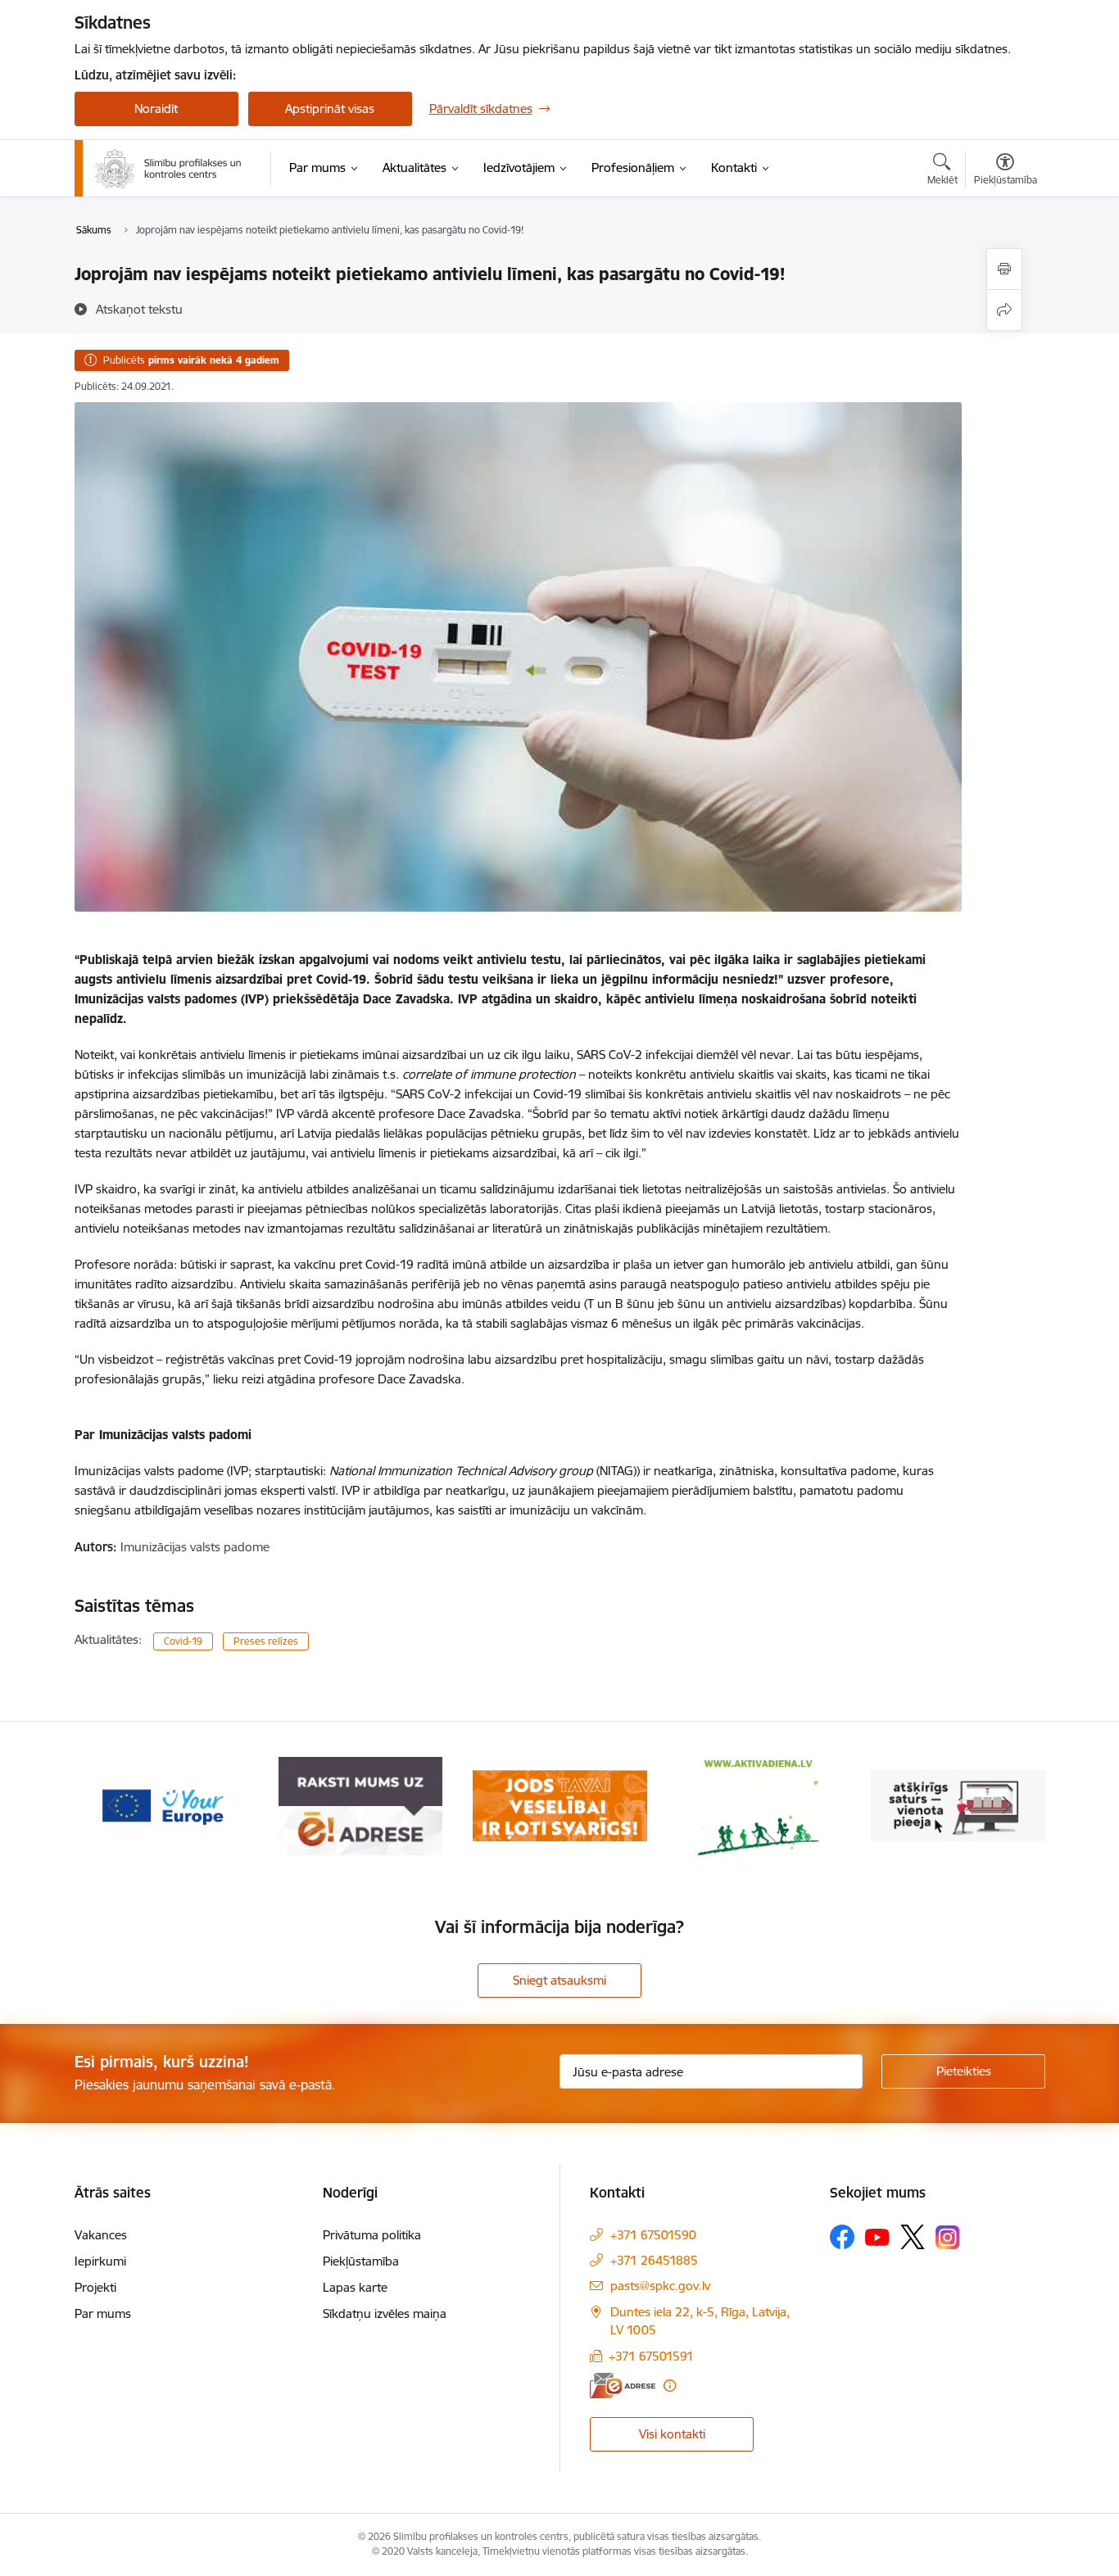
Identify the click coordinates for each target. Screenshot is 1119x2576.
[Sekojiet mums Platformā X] (913, 2237)
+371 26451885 (654, 2260)
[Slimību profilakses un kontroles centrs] (168, 169)
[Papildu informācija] (670, 2386)
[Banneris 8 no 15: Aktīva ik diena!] (759, 1805)
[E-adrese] (623, 2386)
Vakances (101, 2235)
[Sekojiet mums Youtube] (877, 2236)
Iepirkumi (100, 2261)
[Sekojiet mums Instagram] (948, 2237)
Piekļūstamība (361, 2261)
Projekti (95, 2287)
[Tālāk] (1008, 1806)
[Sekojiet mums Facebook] (842, 2237)
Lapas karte (355, 2287)
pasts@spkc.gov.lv (660, 2286)
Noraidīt (156, 109)
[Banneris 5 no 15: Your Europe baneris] (162, 1805)
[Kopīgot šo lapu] (1004, 310)
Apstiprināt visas (330, 109)
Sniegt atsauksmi (559, 1980)
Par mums (103, 2313)
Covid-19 (183, 1641)
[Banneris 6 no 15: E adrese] (360, 1805)
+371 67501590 (653, 2235)
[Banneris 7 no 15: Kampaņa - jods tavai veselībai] (560, 1805)
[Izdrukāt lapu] (1004, 269)
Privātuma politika (372, 2235)
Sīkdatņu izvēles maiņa (385, 2313)
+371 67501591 (651, 2356)
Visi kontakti (672, 2434)
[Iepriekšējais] (112, 1806)
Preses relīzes (266, 1641)
